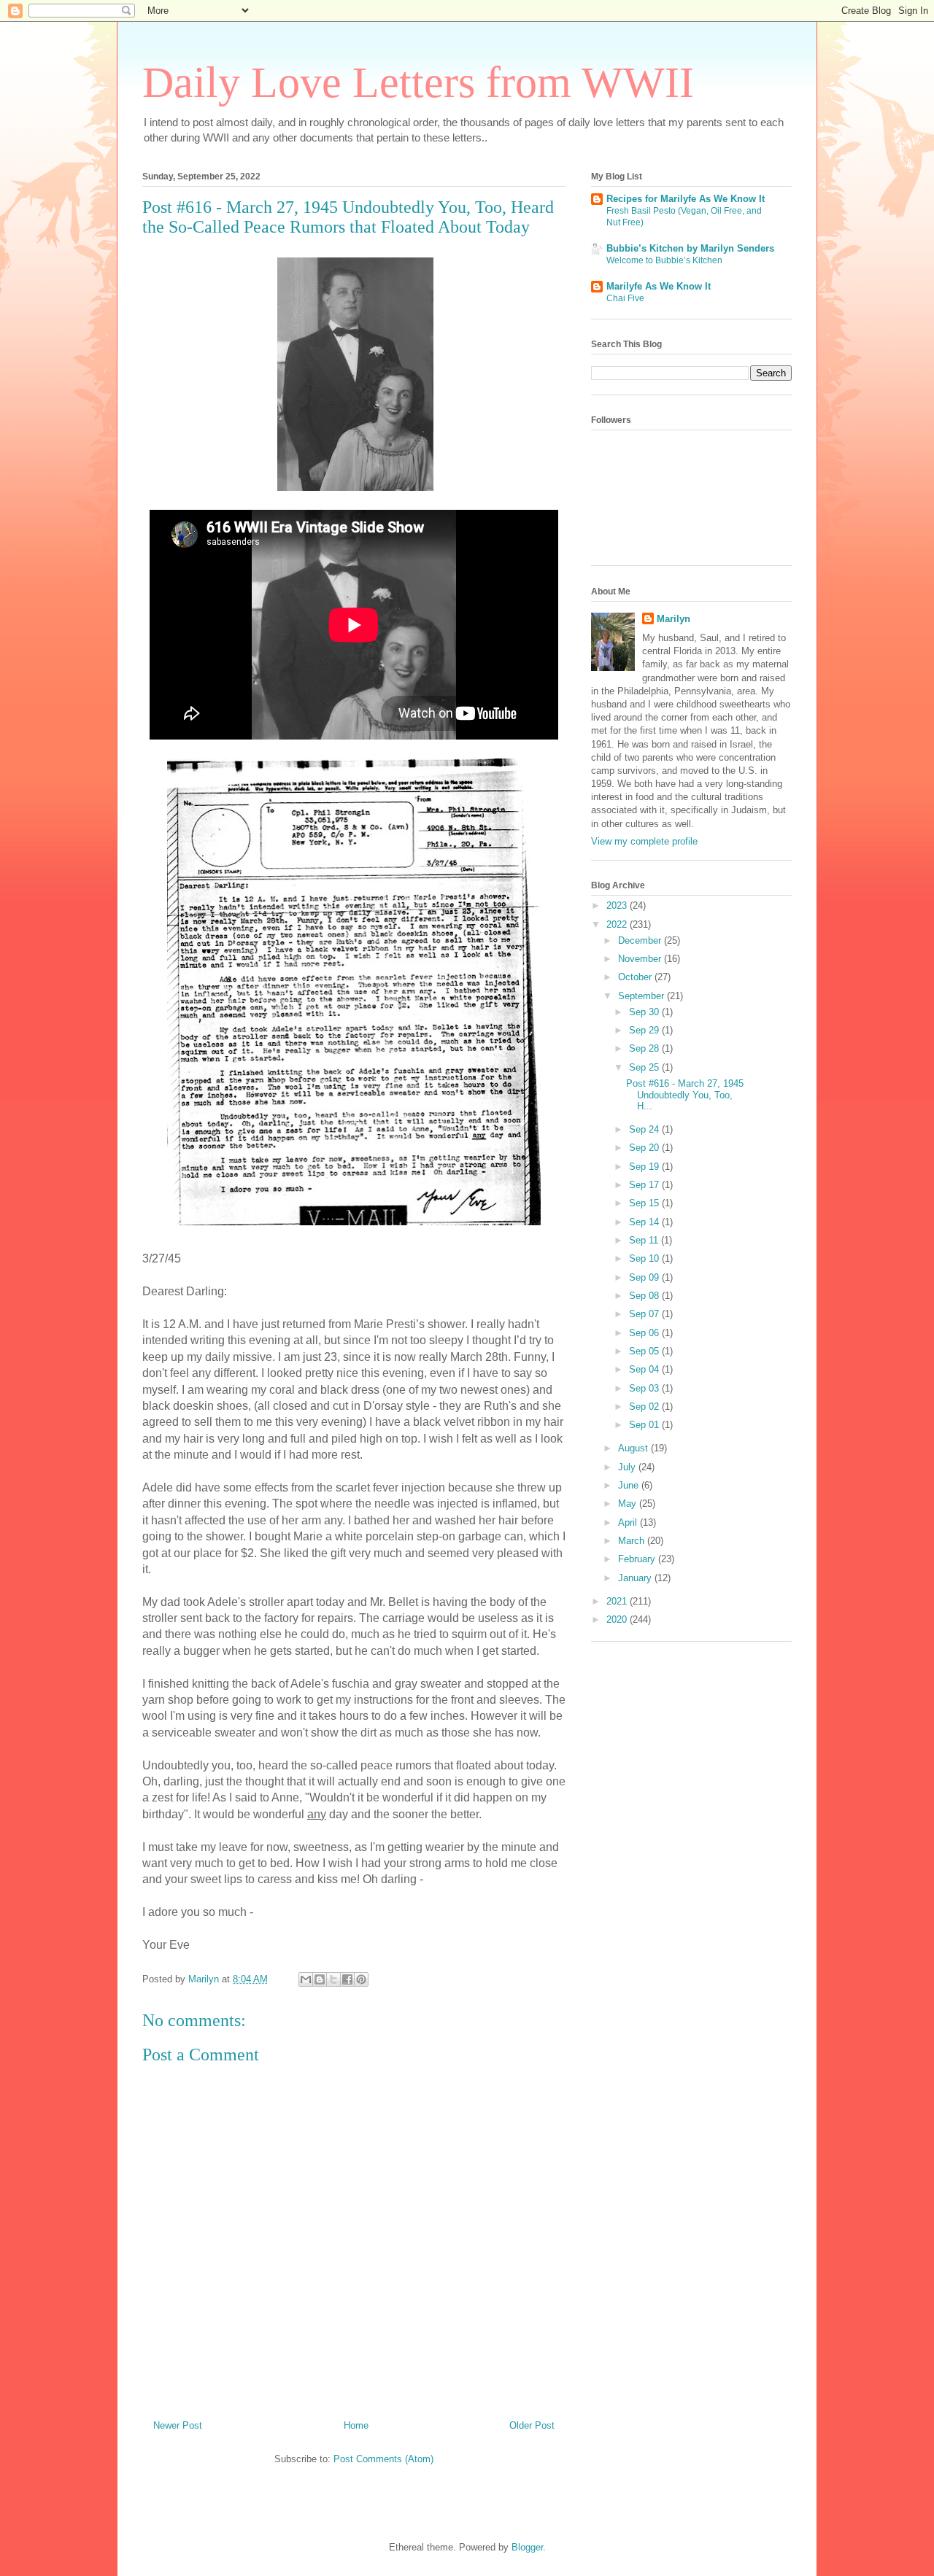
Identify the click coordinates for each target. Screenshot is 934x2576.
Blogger (527, 2547)
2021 (618, 1601)
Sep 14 (645, 1222)
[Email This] (306, 1979)
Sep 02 (645, 1407)
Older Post (532, 2425)
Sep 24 (645, 1129)
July (628, 1467)
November (641, 959)
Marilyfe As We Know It (659, 286)
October (636, 977)
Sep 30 (645, 1012)
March (633, 1541)
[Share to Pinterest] (361, 1979)
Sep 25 (645, 1067)
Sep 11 (645, 1240)
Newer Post (178, 2425)
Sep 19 (645, 1167)
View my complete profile (644, 841)
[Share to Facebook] (347, 1979)
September (642, 996)
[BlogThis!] (320, 1979)
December (641, 940)
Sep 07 (645, 1314)
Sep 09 (645, 1277)
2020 (618, 1619)
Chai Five (625, 298)
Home (356, 2425)
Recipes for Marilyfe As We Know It (686, 199)
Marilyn (674, 619)
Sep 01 (645, 1425)
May (629, 1504)
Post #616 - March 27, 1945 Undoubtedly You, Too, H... (685, 1095)
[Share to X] (333, 1979)
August (634, 1448)
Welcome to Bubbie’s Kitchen (664, 260)
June (630, 1485)
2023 (618, 905)
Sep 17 (645, 1185)
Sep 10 (645, 1258)
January (636, 1578)
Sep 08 (645, 1296)
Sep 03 (645, 1388)
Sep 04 (645, 1369)
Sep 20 (645, 1148)
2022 (618, 924)
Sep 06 (645, 1333)
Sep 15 (645, 1203)
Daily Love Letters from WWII (418, 82)
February (638, 1559)
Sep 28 (645, 1048)
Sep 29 (645, 1030)
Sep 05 (645, 1351)
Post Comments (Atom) (383, 2459)
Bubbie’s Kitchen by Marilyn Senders (690, 248)
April (629, 1522)
